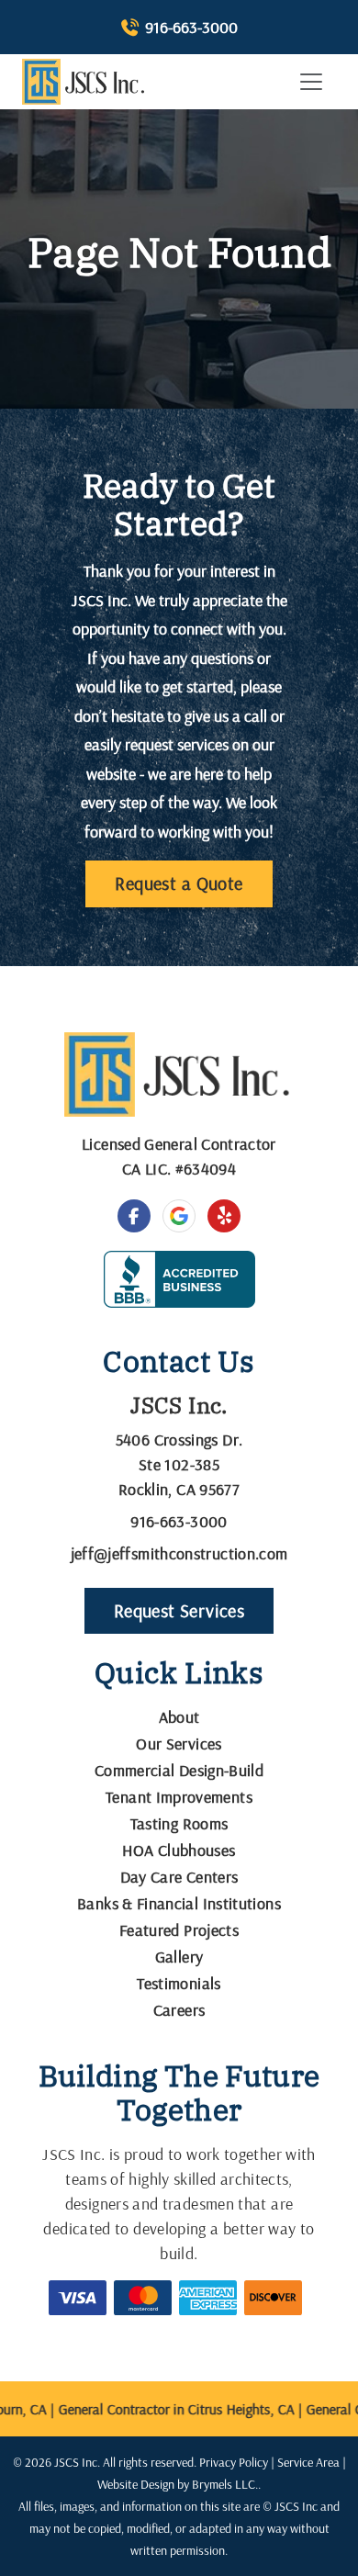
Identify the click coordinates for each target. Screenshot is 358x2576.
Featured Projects (179, 1930)
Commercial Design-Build (179, 1770)
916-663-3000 (191, 27)
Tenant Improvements (179, 1797)
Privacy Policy (234, 2462)
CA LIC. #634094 (179, 1169)
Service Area (308, 2462)
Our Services (179, 1744)
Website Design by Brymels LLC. (178, 2484)
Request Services (179, 1610)
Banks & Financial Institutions (179, 1903)
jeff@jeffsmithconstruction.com (179, 1553)
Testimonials (179, 1983)
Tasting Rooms (179, 1823)
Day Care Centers (179, 1877)
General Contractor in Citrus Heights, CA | (175, 2409)
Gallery (179, 1957)
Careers (179, 2010)
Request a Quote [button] (179, 883)
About (179, 1717)
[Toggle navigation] (311, 82)
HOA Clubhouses (179, 1850)
